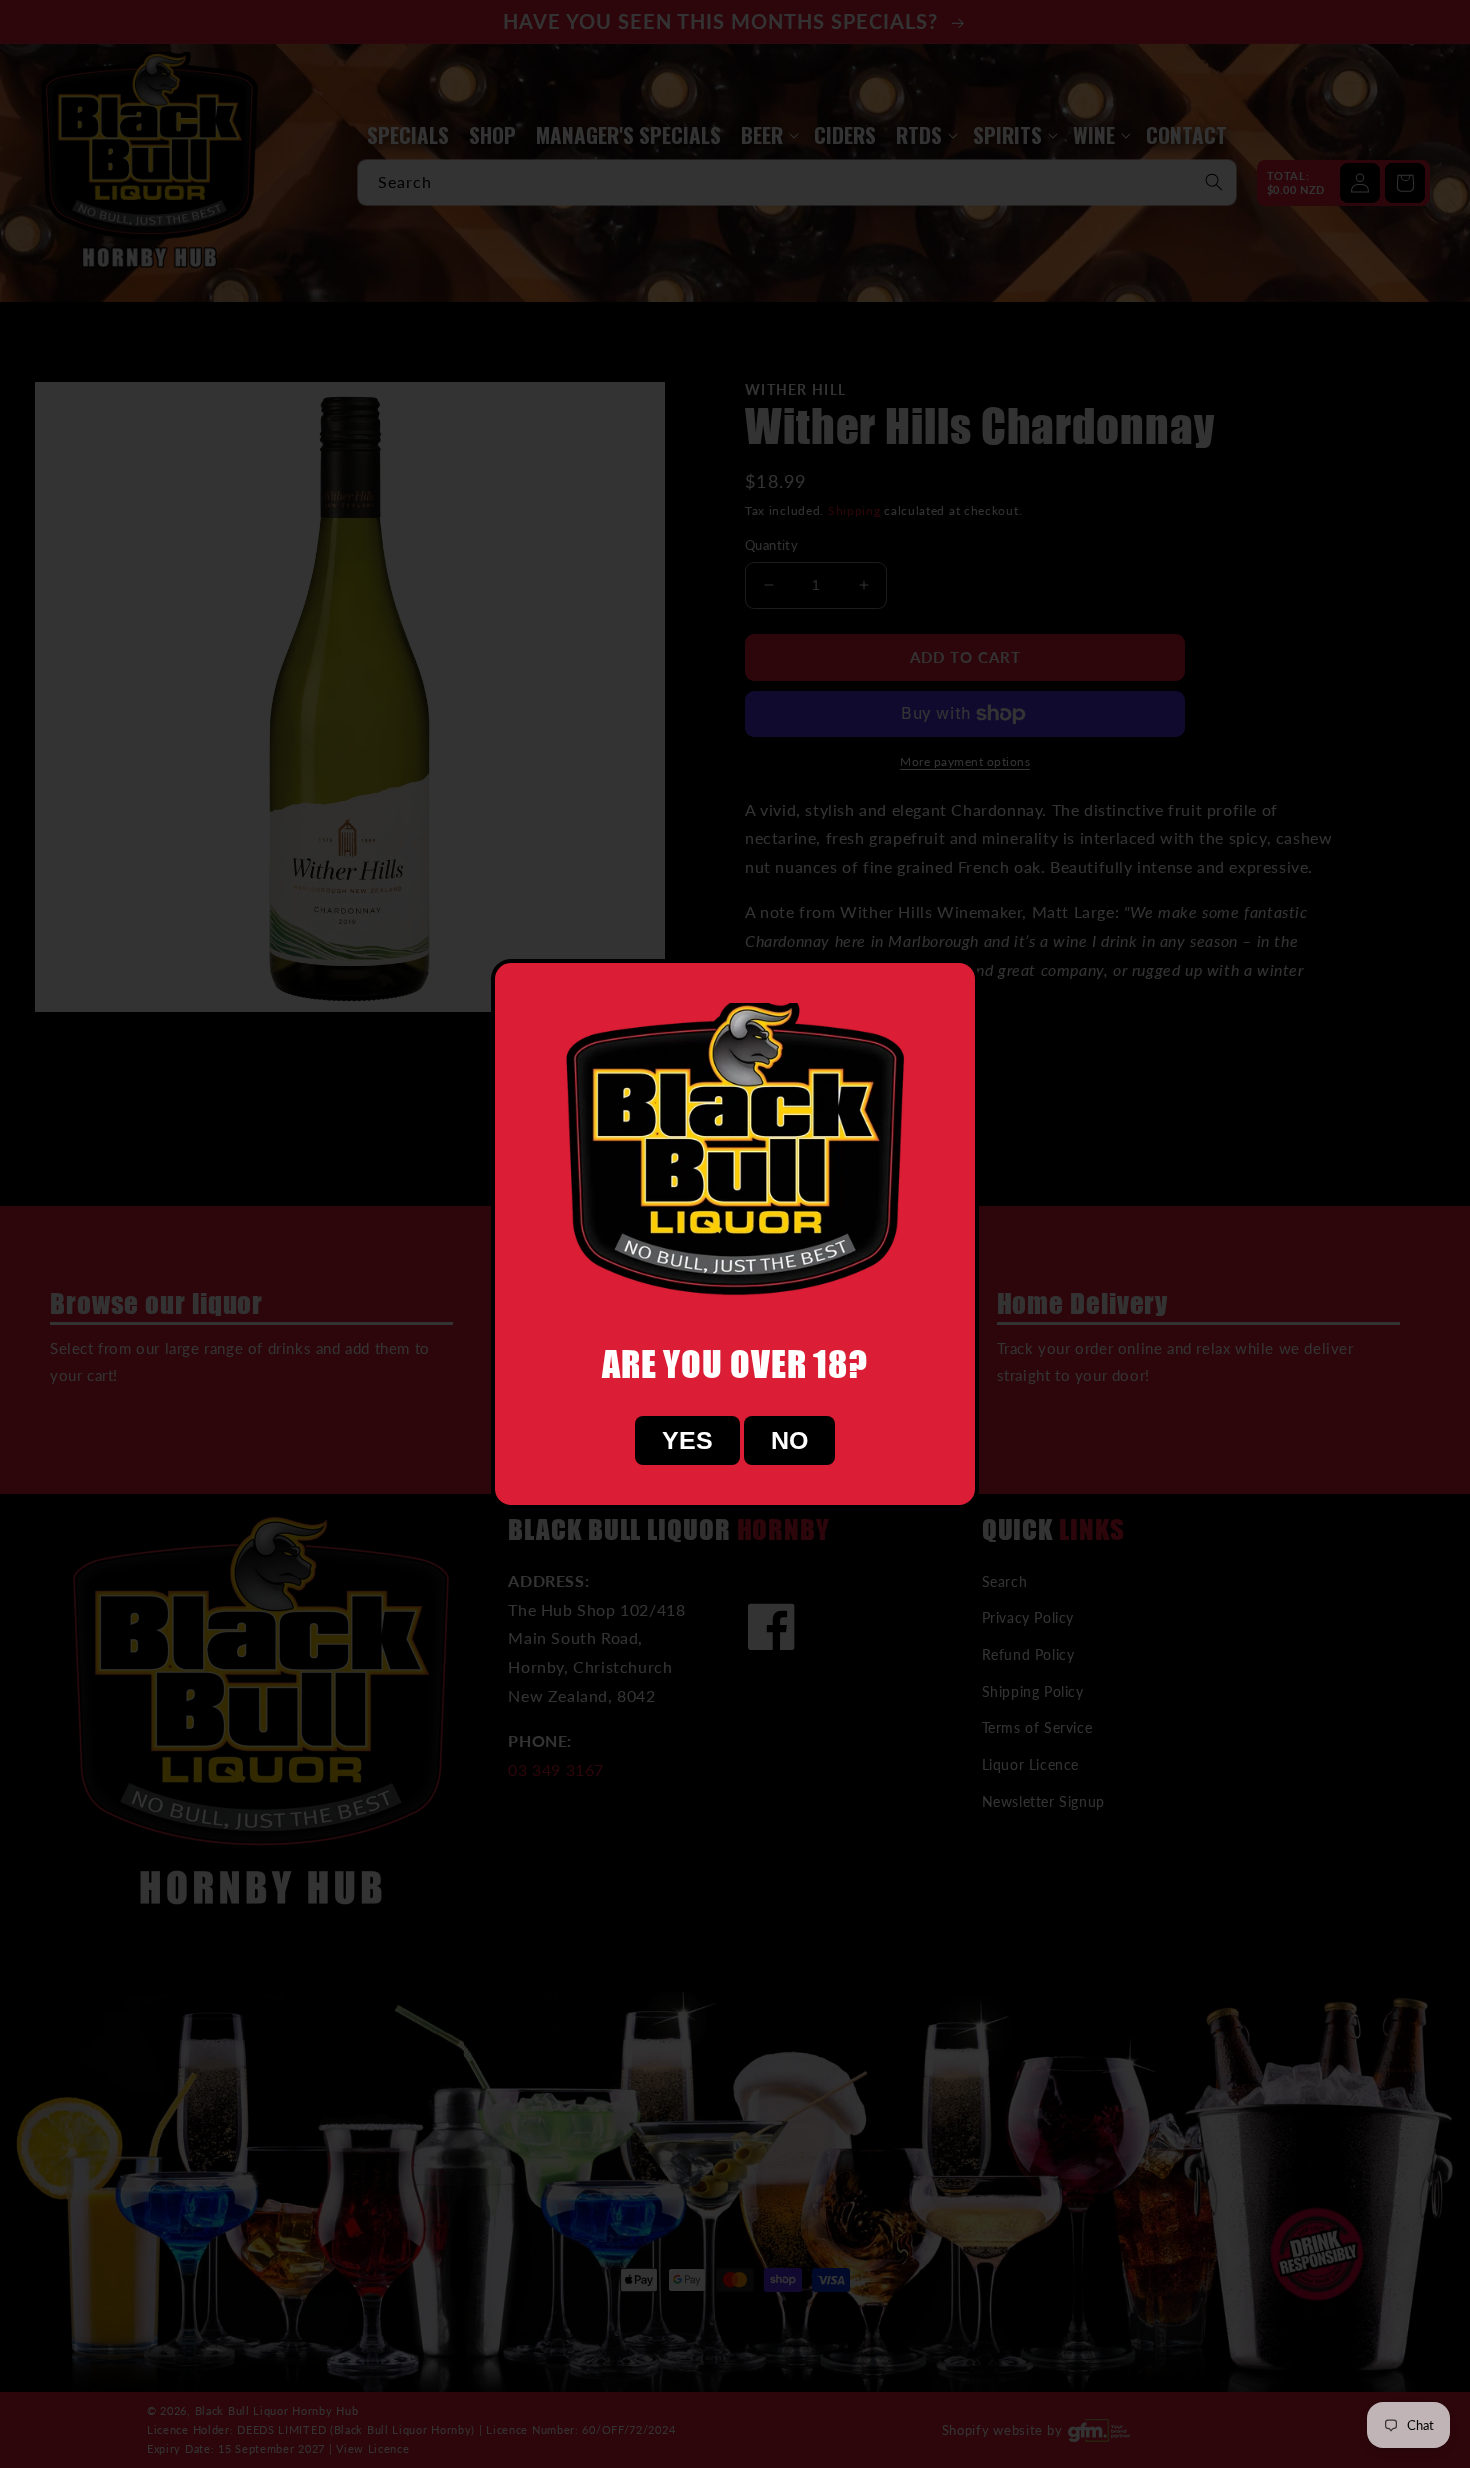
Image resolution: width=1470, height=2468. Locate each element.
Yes (687, 1440)
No (789, 1440)
